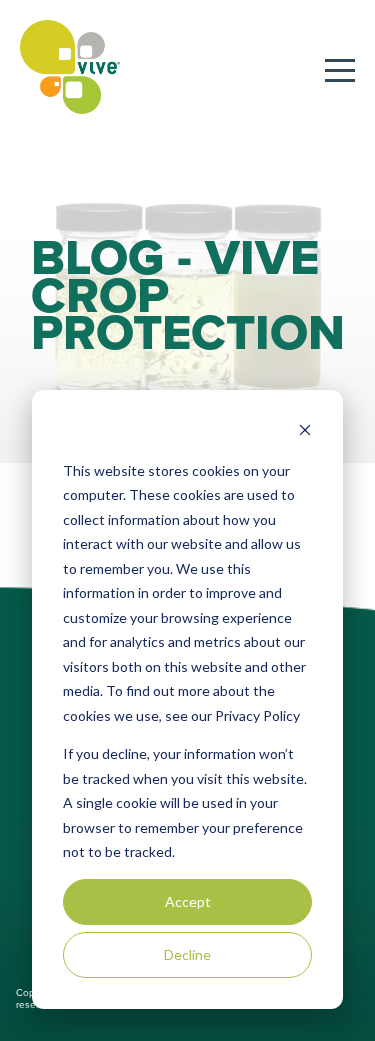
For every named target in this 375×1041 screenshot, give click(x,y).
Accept (188, 901)
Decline (187, 954)
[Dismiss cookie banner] (305, 432)
